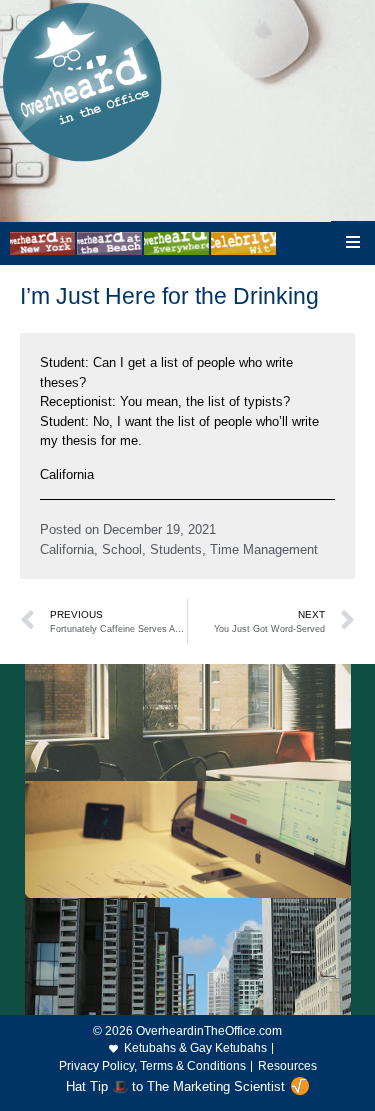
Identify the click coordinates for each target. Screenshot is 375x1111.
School (122, 549)
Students (176, 549)
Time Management (264, 549)
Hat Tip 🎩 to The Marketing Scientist (175, 1086)
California (67, 549)
